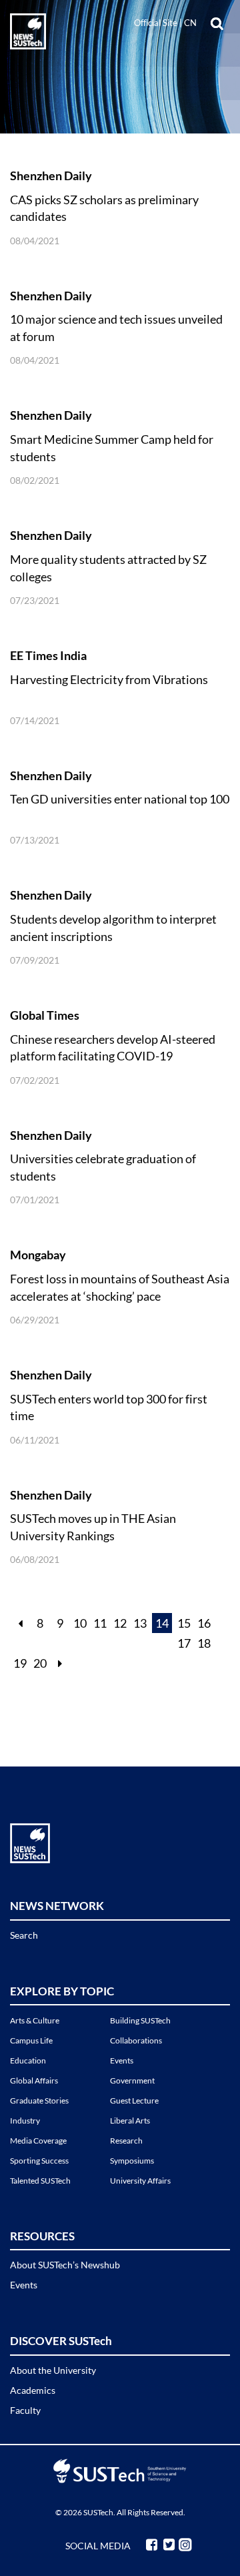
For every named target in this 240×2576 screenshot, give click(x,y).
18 (204, 1643)
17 (184, 1643)
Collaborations (136, 2040)
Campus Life (31, 2040)
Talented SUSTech (40, 2181)
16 (204, 1623)
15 (184, 1623)
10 (80, 1623)
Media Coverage (38, 2141)
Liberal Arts (130, 2121)
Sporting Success (39, 2161)
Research (126, 2141)
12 (120, 1623)
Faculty (25, 2410)
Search (24, 1935)
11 (100, 1623)
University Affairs (140, 2181)
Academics (33, 2390)
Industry (25, 2121)
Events (122, 2060)
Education (28, 2060)
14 (162, 1623)
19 (20, 1663)
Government (132, 2080)
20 (40, 1663)
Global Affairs (34, 2080)
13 (140, 1623)
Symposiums (132, 2161)
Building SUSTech (140, 2020)
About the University (53, 2370)
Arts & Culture (35, 2020)
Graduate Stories (39, 2101)
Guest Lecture (134, 2101)
